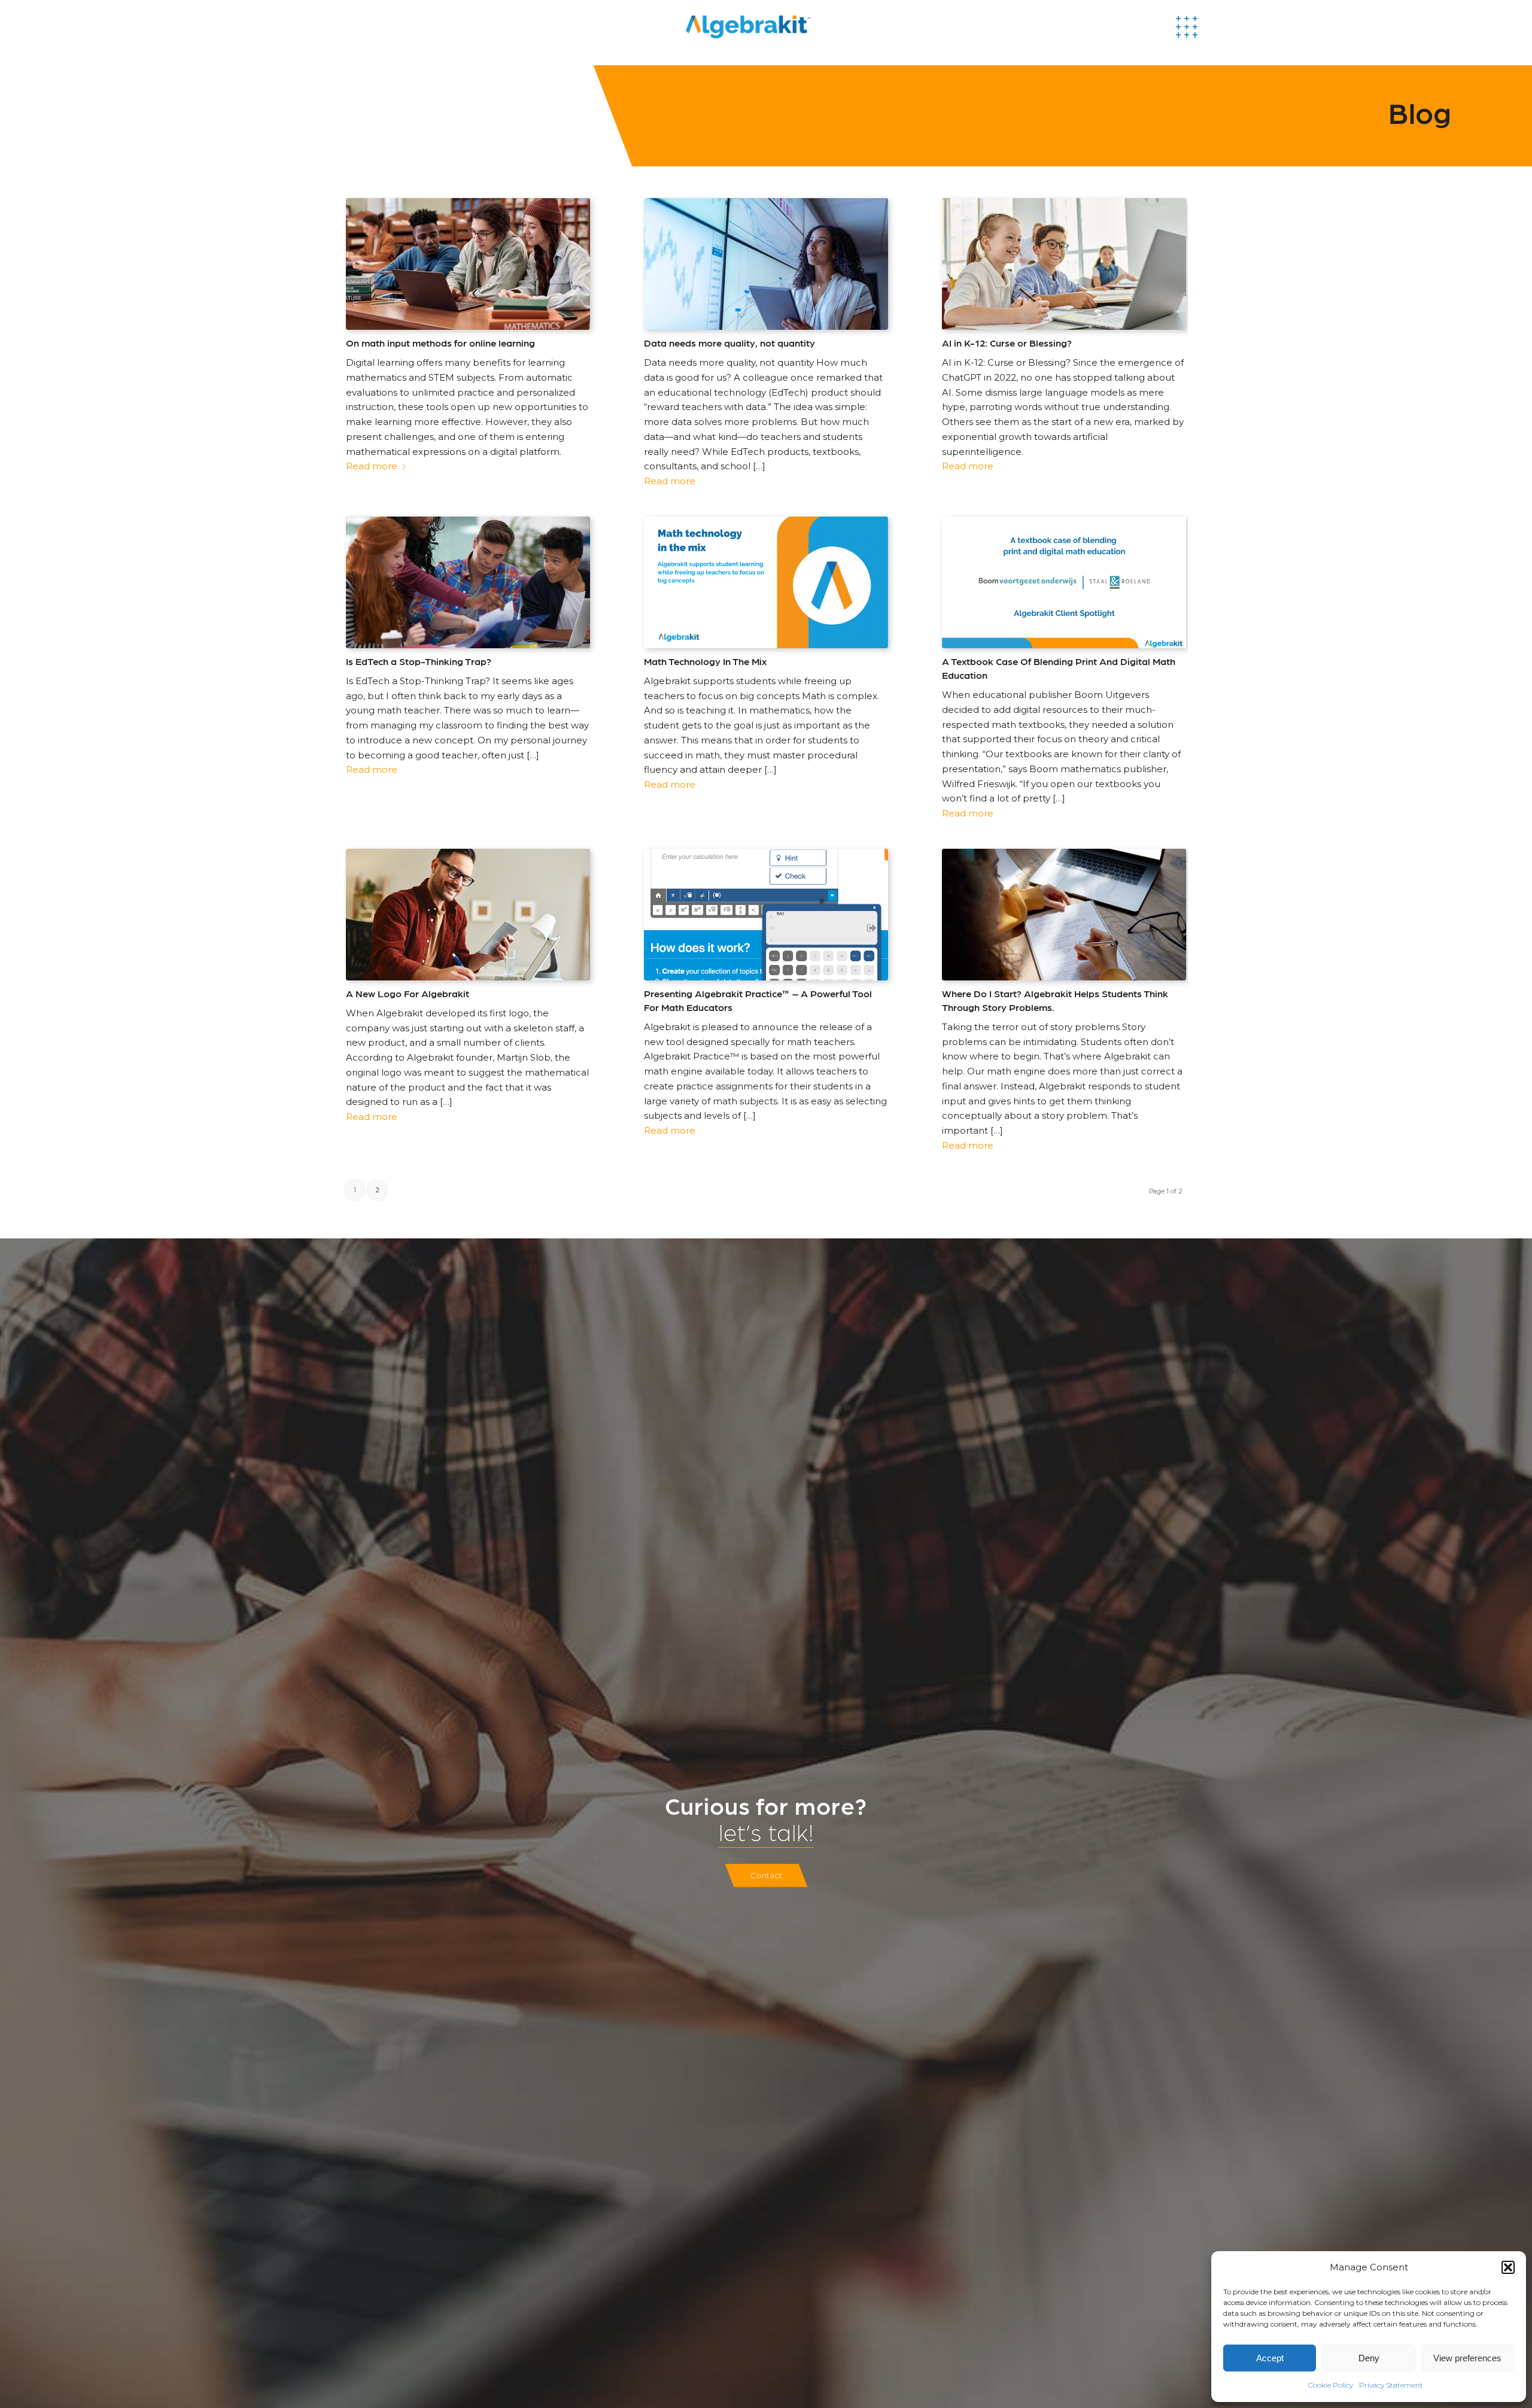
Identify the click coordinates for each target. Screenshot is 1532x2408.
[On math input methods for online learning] (468, 264)
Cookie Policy (1331, 2385)
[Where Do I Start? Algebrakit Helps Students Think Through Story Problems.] (1064, 915)
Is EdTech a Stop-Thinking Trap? (419, 661)
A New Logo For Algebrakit (408, 993)
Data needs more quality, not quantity (729, 342)
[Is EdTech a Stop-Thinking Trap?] (468, 582)
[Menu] (1202, 27)
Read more (372, 466)
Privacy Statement (1391, 2385)
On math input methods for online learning (440, 342)
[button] (1508, 2267)
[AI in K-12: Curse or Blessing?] (1064, 264)
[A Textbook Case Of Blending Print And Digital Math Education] (1064, 582)
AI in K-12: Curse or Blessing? (1007, 342)
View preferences (1467, 2358)
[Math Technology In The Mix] (766, 582)
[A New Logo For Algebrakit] (468, 915)
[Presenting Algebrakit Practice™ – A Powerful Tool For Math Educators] (766, 915)
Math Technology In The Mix (705, 661)
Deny (1369, 2358)
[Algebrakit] (800, 27)
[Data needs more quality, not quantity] (766, 264)
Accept (1270, 2358)
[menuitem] (1202, 27)
